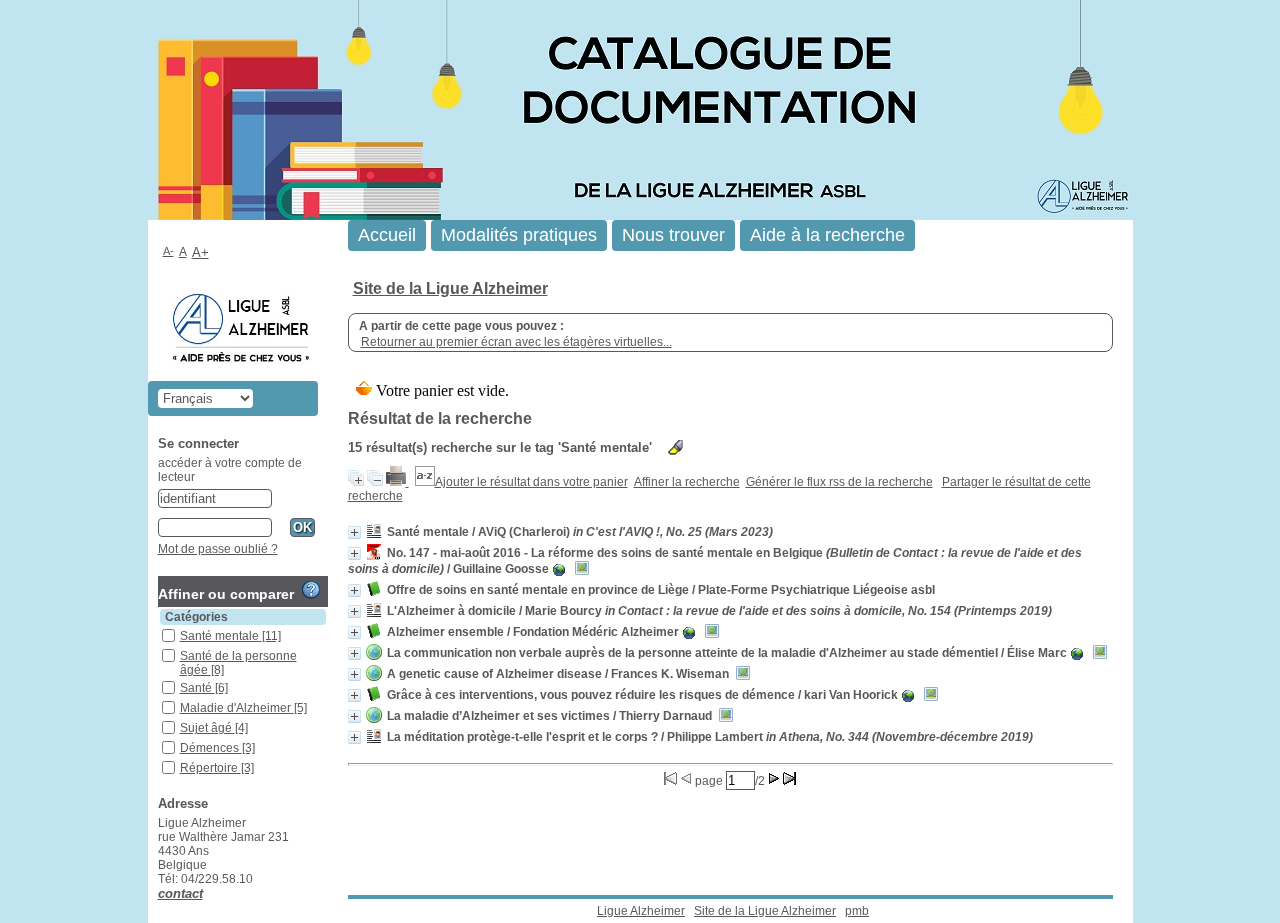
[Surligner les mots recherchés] (675, 447)
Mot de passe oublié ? (218, 549)
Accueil (387, 235)
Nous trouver (673, 235)
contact (180, 893)
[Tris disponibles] (425, 482)
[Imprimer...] (397, 482)
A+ (200, 252)
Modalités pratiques (519, 235)
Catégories (196, 617)
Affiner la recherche (687, 482)
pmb (857, 911)
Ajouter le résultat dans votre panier (531, 482)
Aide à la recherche (827, 235)
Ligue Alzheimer (641, 911)
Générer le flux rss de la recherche (839, 482)
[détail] (354, 532)
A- (168, 251)
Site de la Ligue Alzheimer (450, 288)
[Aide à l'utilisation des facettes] (311, 590)
